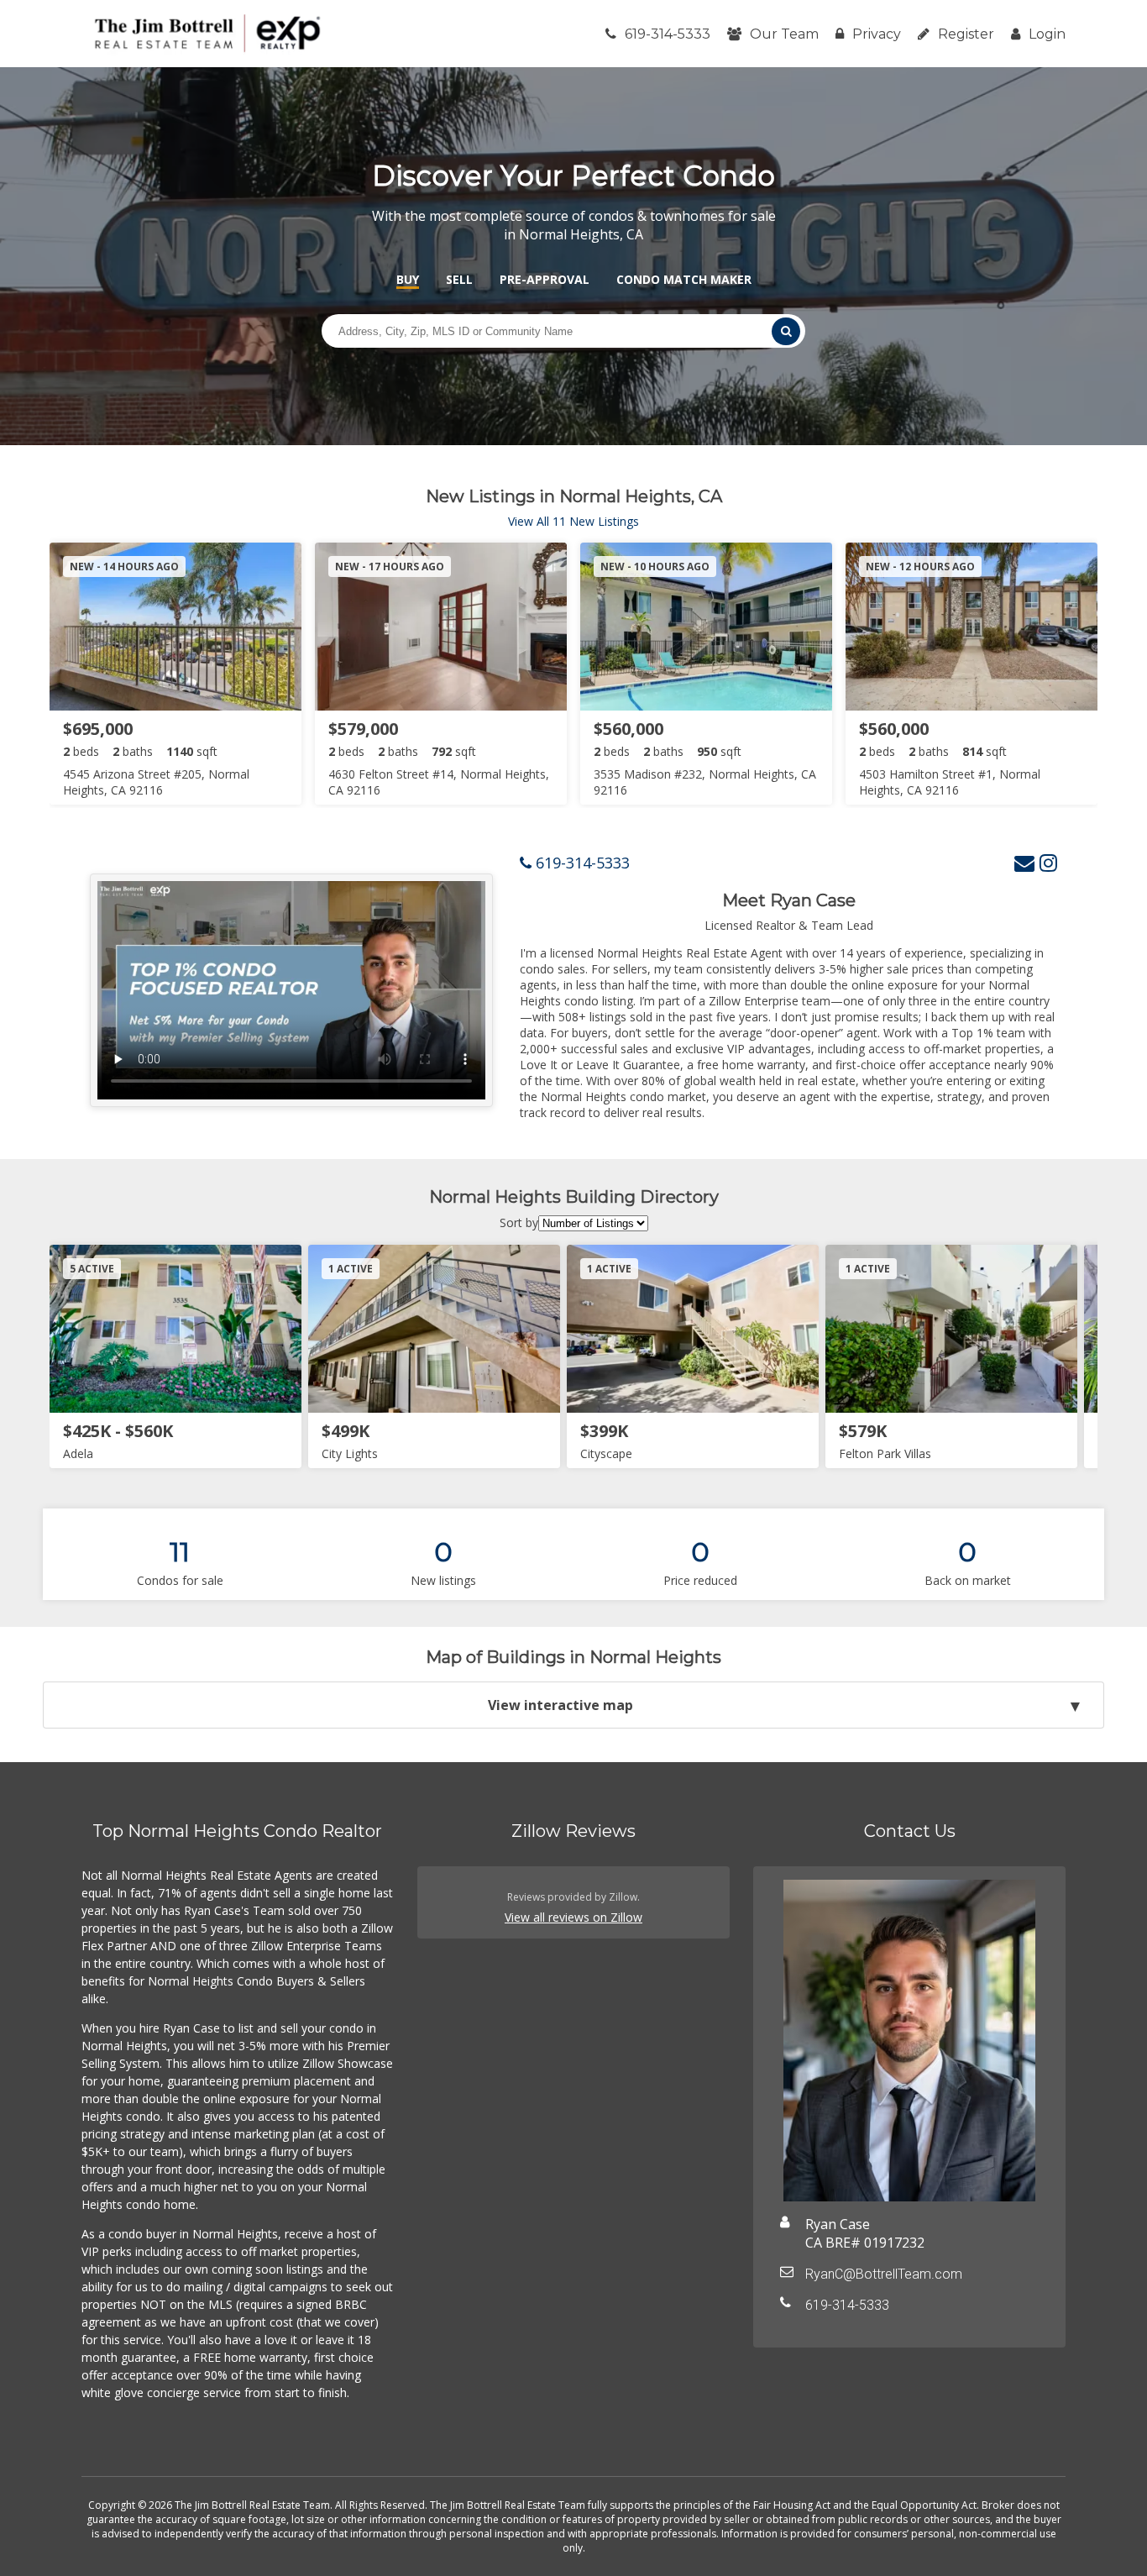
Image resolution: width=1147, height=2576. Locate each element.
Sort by (519, 1222)
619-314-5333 (668, 34)
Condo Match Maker (684, 279)
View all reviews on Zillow (573, 1917)
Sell (459, 279)
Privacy (877, 34)
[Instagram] (1048, 862)
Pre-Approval (545, 279)
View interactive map (560, 1705)
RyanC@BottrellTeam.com (884, 2274)
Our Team (784, 34)
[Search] (786, 331)
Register (966, 34)
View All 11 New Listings (573, 521)
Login (1047, 34)
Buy (408, 279)
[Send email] (1024, 862)
